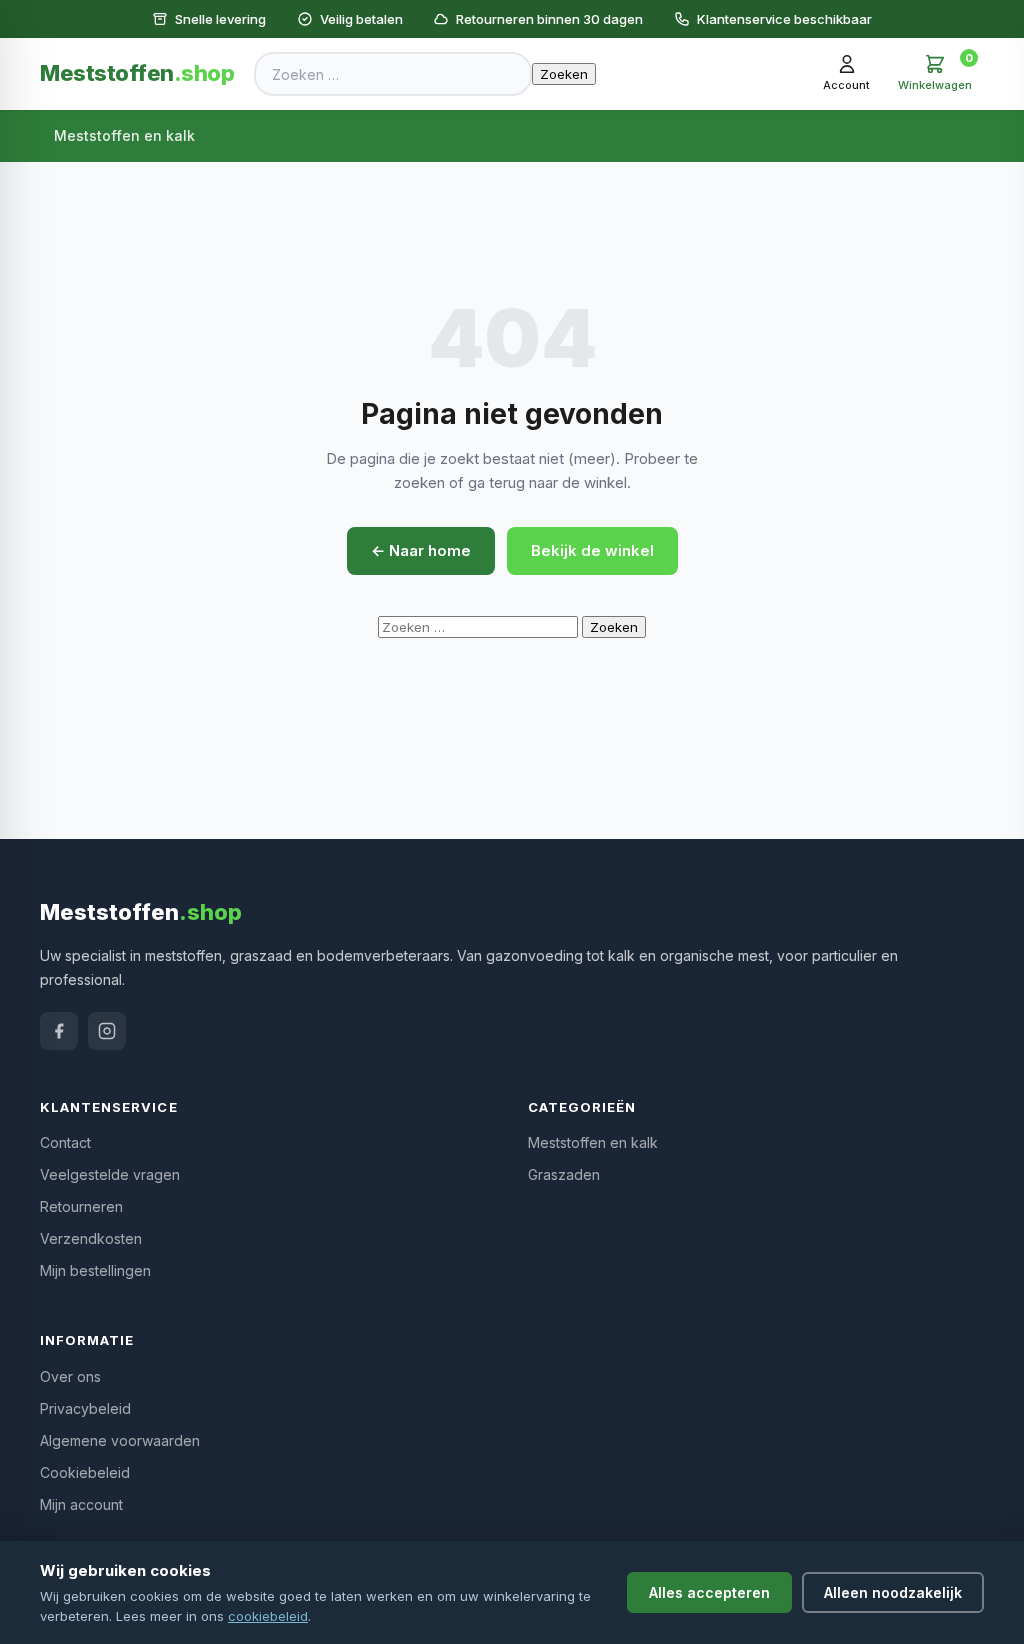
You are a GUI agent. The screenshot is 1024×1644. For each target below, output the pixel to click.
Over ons (70, 1376)
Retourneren (81, 1206)
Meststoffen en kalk (124, 135)
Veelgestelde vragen (110, 1174)
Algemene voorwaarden (120, 1440)
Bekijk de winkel (592, 550)
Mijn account (81, 1504)
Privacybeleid (85, 1408)
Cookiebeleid (85, 1472)
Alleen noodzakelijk (893, 1592)
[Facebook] (59, 1031)
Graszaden (564, 1174)
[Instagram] (107, 1031)
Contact (65, 1142)
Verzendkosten (91, 1238)
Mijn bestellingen (95, 1270)
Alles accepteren (709, 1592)
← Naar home (421, 550)
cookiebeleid (268, 1616)
